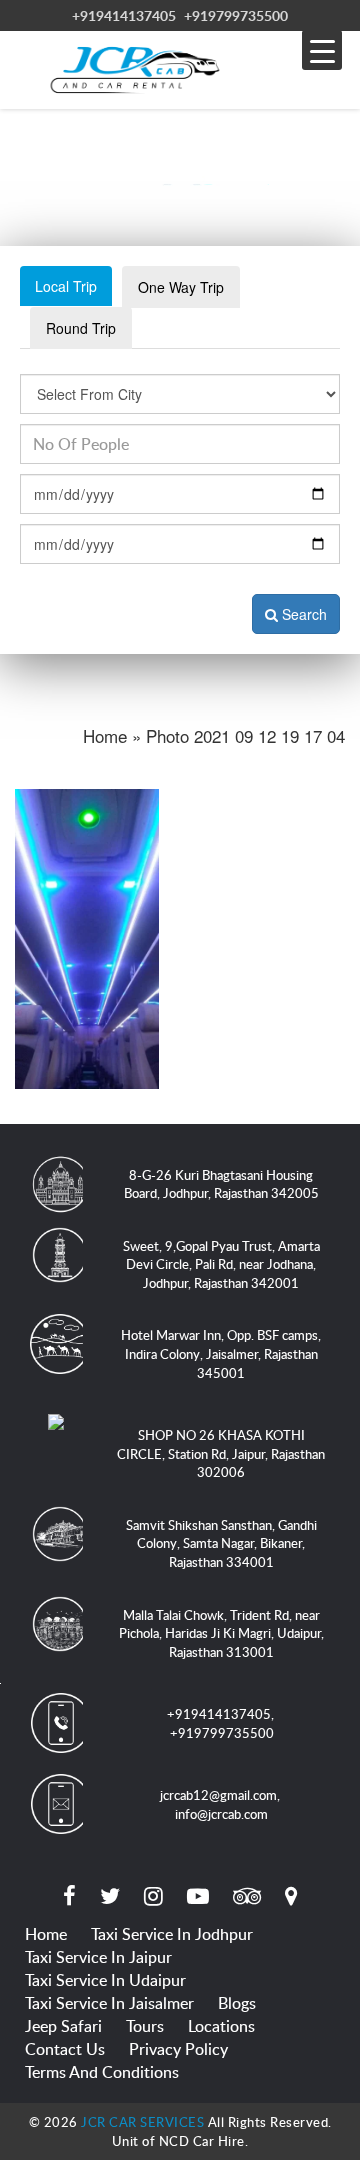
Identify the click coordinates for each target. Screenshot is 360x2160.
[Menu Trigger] (322, 50)
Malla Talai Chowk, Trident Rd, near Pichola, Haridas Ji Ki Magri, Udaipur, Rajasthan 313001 (221, 1633)
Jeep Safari (63, 2026)
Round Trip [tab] (81, 328)
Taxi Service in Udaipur (105, 1980)
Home (46, 1934)
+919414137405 (124, 15)
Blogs (237, 2003)
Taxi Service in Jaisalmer (109, 2003)
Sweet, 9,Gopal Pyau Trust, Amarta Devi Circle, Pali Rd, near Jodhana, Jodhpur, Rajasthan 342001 (221, 1264)
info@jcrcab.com (221, 1814)
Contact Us (65, 2049)
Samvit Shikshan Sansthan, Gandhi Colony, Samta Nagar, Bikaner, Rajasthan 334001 (221, 1543)
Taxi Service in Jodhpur (172, 1934)
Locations (221, 2026)
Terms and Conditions (102, 2072)
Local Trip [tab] (66, 286)
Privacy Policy (178, 2049)
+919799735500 (236, 15)
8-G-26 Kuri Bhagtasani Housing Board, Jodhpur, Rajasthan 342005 (221, 1184)
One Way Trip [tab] (181, 287)
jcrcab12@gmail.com (218, 1795)
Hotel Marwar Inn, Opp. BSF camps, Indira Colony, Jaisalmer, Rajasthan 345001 (221, 1353)
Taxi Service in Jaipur (98, 1957)
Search (302, 614)
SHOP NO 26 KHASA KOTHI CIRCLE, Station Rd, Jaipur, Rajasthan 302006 (221, 1453)
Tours (145, 2026)
